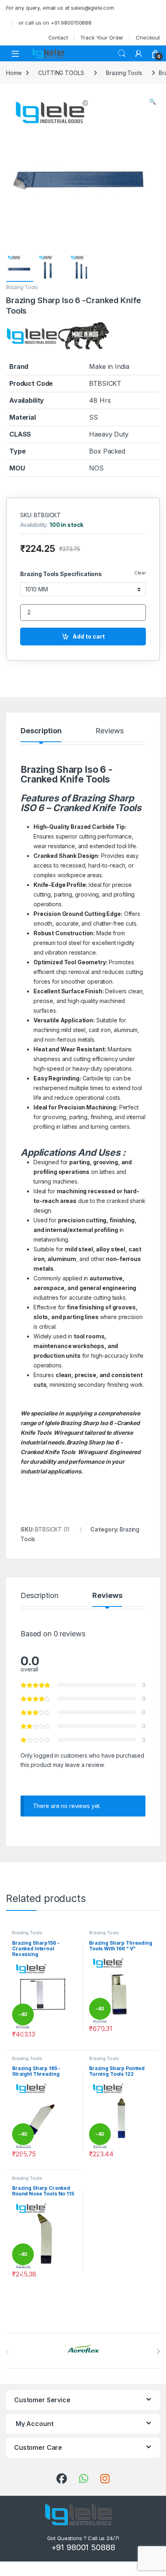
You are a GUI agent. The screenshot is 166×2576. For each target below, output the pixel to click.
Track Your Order (102, 37)
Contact (58, 37)
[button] (153, 102)
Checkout (148, 37)
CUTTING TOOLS (61, 73)
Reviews (109, 731)
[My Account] (139, 54)
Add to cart (89, 636)
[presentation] (158, 2351)
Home (14, 73)
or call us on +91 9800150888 (55, 23)
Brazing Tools (124, 73)
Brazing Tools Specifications (61, 574)
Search (122, 54)
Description (41, 731)
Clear (140, 573)
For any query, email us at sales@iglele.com (60, 8)
